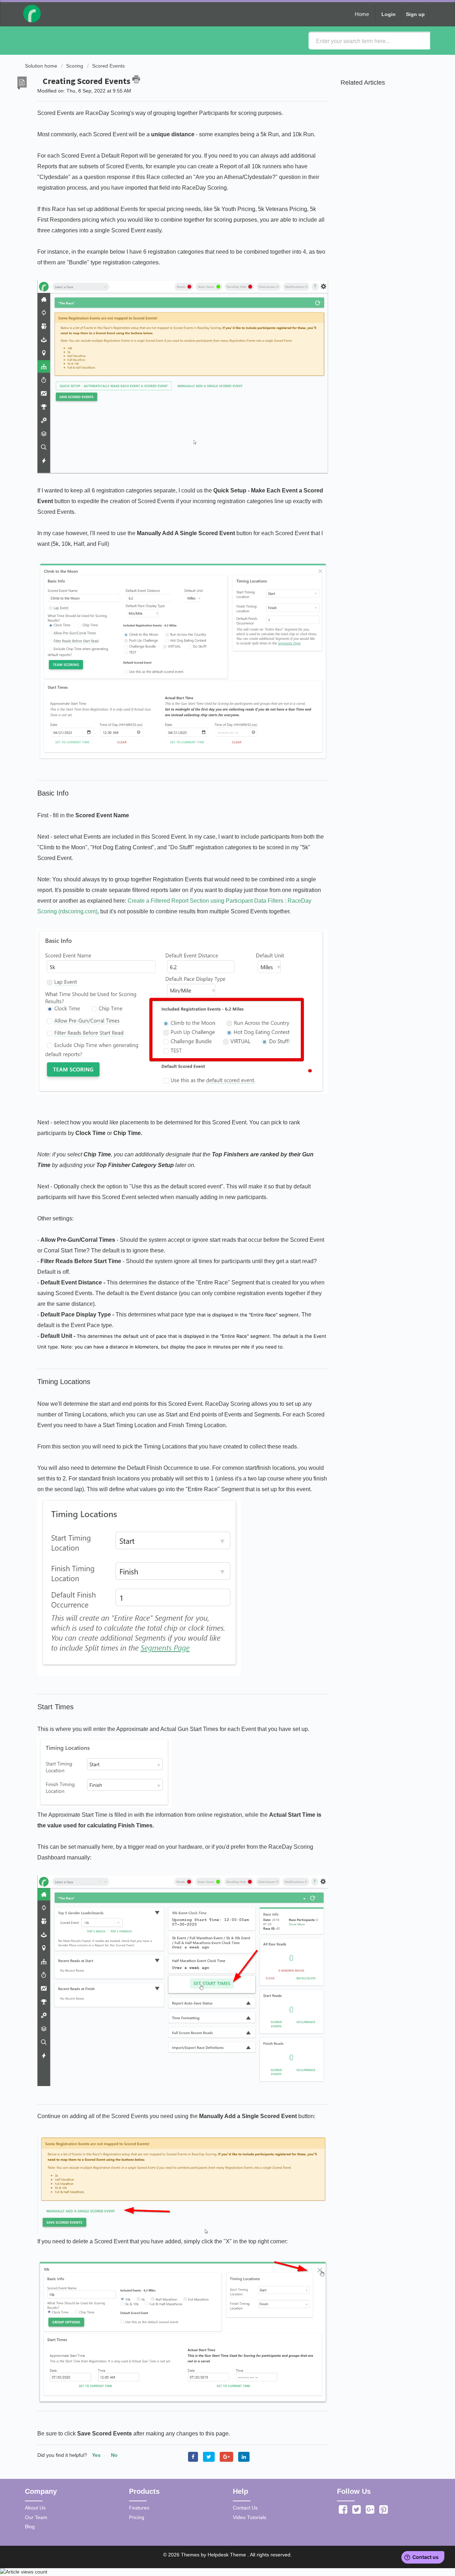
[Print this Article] (136, 79)
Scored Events (108, 66)
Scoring (75, 66)
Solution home (42, 66)
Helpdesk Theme (227, 2555)
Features (139, 2508)
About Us (35, 2508)
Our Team (36, 2517)
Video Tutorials (250, 2517)
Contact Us (245, 2508)
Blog (30, 2527)
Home (362, 14)
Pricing (137, 2517)
